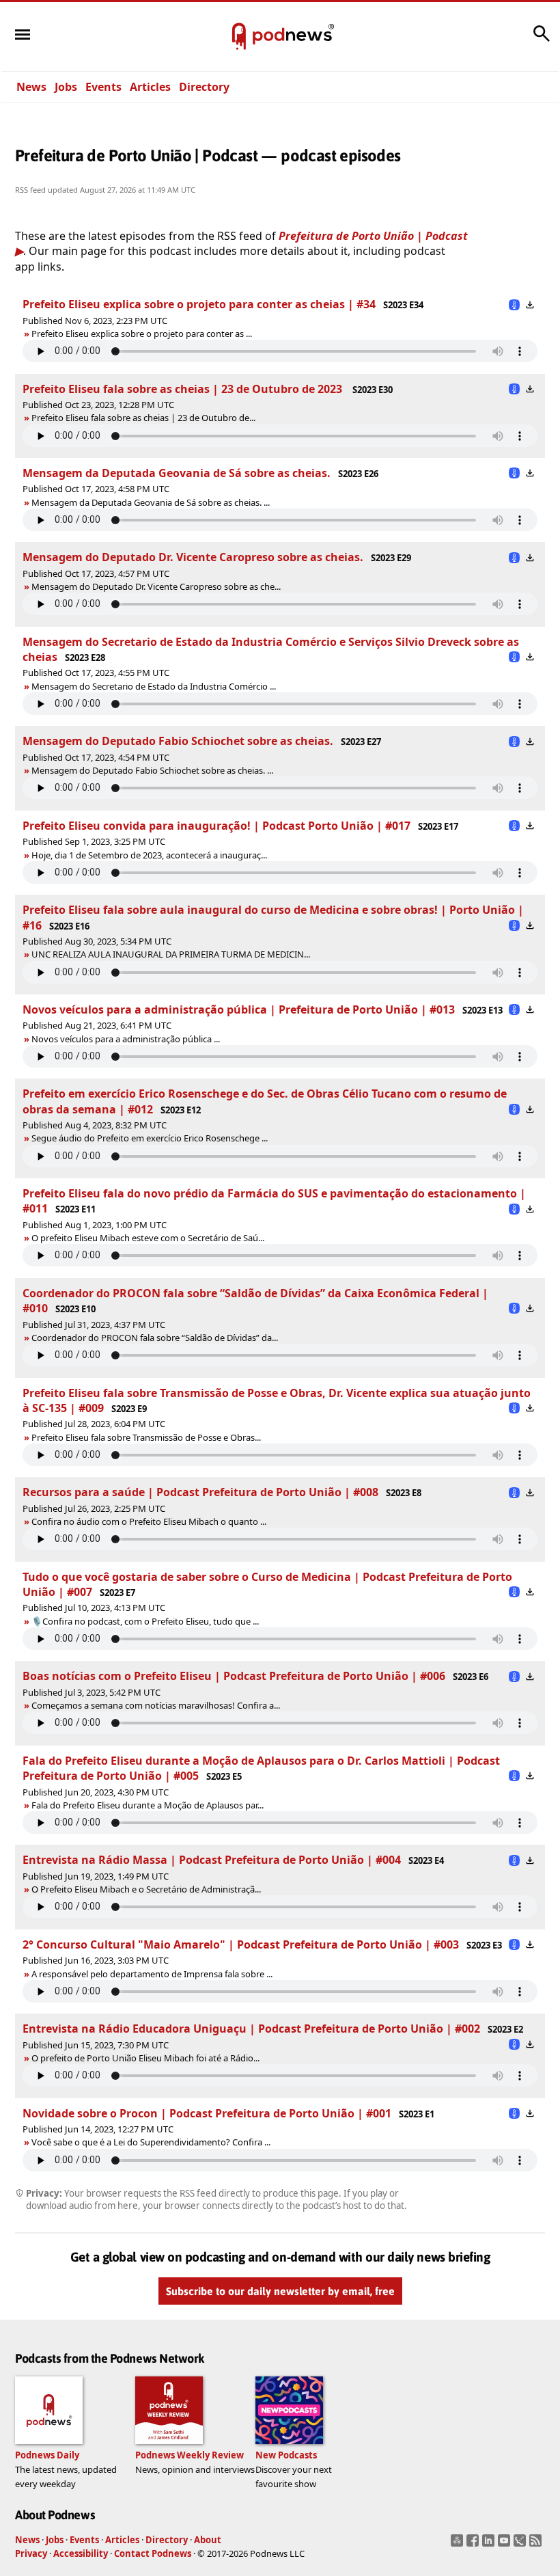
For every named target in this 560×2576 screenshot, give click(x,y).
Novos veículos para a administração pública (121, 1039)
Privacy (31, 2553)
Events (103, 87)
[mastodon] (459, 2545)
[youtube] (506, 2545)
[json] (521, 2545)
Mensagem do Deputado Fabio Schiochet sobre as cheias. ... (152, 770)
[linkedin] (490, 2545)
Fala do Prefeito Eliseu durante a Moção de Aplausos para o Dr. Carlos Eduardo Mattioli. (198, 1805)
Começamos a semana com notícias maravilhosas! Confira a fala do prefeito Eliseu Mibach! (206, 1705)
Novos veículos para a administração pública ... (126, 1039)
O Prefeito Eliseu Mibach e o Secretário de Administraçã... (146, 1889)
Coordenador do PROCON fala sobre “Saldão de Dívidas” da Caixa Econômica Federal (194, 1338)
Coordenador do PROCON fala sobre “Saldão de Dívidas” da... (155, 1338)
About (208, 2540)
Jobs (66, 87)
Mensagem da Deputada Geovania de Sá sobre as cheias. (177, 473)
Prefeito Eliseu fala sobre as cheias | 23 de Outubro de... (143, 418)
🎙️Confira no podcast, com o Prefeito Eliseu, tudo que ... (145, 1621)
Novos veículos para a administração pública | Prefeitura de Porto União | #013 (239, 1009)
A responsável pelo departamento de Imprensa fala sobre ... (152, 1974)
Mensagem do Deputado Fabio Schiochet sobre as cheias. (178, 741)
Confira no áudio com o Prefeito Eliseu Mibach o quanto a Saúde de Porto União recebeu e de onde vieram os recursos (263, 1521)
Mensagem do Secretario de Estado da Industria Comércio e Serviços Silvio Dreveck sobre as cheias (223, 686)
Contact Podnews (153, 2553)
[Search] (542, 40)
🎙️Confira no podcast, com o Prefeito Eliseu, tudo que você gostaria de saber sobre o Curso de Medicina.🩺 (240, 1621)
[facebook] (474, 2545)
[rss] (537, 2545)
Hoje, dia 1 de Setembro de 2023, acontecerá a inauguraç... (149, 855)
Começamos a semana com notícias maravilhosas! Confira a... (156, 1705)
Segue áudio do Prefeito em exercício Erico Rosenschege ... (150, 1138)
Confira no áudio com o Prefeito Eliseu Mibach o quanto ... (149, 1521)
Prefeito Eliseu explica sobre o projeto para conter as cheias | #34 (199, 304)
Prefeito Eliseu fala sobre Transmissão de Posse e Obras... (146, 1437)
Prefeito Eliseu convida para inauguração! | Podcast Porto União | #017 (216, 826)
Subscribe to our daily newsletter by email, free (280, 2291)
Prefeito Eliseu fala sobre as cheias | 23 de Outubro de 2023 (184, 389)
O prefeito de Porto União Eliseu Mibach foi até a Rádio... (145, 2058)
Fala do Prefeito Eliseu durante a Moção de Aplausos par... (148, 1805)
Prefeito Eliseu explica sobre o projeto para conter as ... (142, 334)
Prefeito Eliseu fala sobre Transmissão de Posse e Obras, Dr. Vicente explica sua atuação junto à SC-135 (228, 1437)
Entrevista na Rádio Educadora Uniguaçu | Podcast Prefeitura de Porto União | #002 (251, 2029)
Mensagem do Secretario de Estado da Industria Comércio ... (154, 686)
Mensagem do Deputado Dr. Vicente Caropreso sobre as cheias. (193, 557)
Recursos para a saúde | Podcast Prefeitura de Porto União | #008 (200, 1492)
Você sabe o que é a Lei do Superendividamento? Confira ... (151, 2142)
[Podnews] (239, 37)
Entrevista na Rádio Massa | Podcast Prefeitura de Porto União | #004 (212, 1860)
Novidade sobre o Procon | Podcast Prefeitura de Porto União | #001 (207, 2113)
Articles (150, 87)
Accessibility (81, 2553)
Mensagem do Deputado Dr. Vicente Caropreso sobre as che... (156, 586)
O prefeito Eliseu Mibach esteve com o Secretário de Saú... (148, 1238)
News (31, 87)
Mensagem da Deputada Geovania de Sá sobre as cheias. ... (151, 502)
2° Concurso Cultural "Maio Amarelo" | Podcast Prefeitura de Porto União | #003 (241, 1944)
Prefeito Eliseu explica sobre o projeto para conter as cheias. (143, 334)
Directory (204, 87)
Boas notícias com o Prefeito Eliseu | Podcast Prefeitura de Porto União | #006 (234, 1676)
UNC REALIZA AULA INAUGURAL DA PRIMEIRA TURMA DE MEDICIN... (171, 954)
